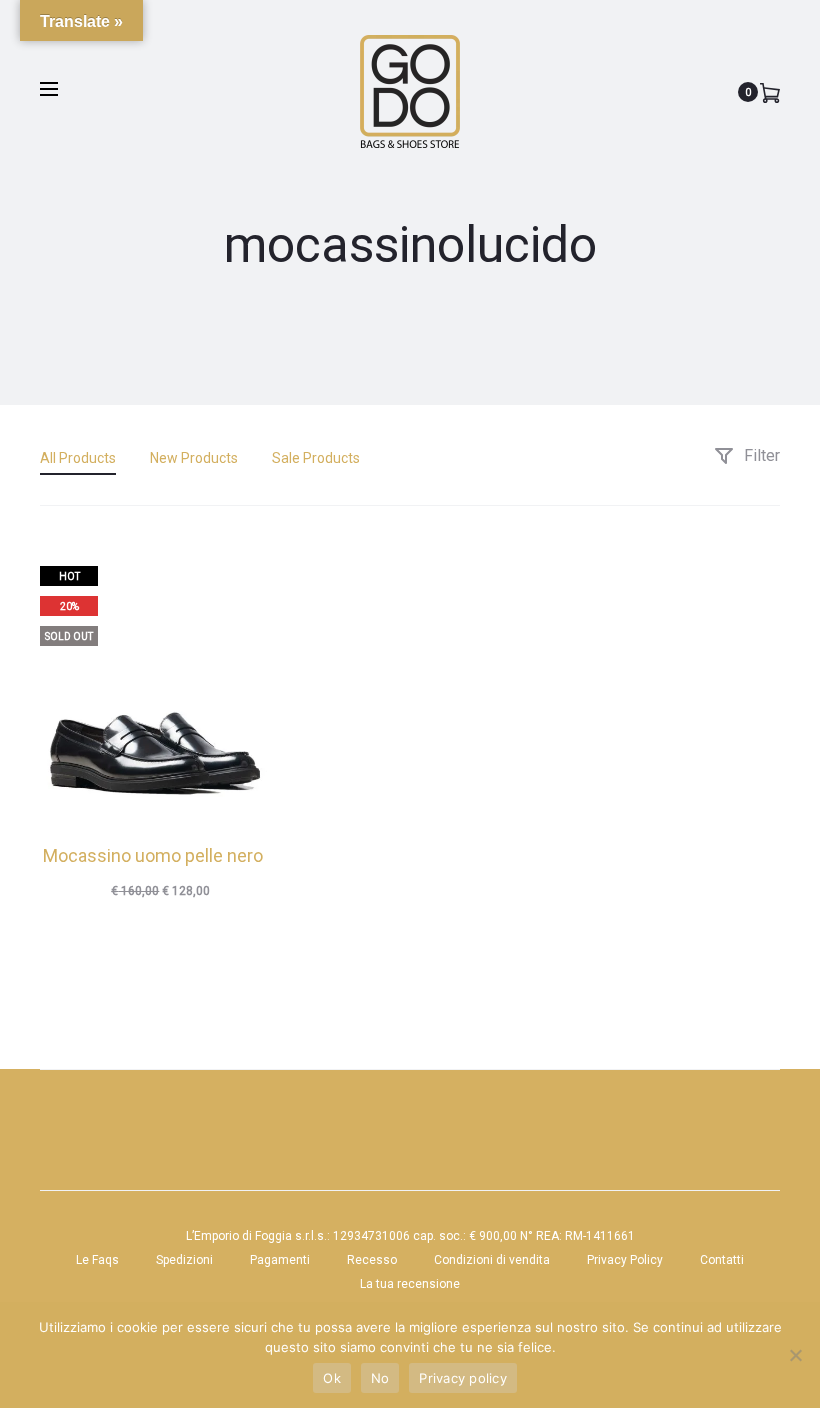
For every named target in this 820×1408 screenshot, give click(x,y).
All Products (78, 458)
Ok (332, 1378)
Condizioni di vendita (492, 1260)
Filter (760, 455)
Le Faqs (97, 1260)
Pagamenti (280, 1260)
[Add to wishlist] (242, 571)
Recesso (372, 1260)
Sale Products (316, 458)
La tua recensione (410, 1284)
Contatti (722, 1260)
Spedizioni (184, 1260)
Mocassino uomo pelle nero (153, 855)
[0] (770, 92)
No (380, 1378)
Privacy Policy (625, 1260)
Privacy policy (463, 1378)
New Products (194, 458)
